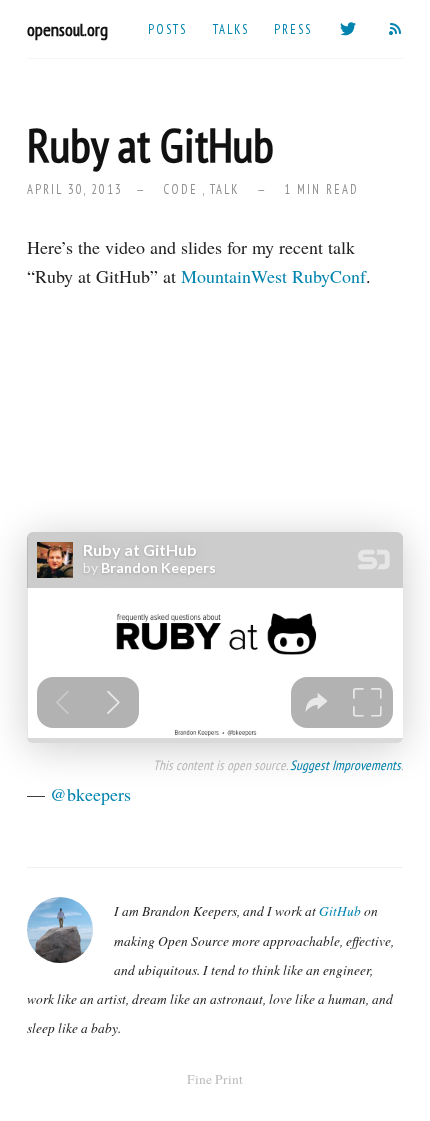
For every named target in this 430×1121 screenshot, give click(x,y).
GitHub (340, 911)
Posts (167, 29)
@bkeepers (90, 794)
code (180, 189)
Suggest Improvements (345, 765)
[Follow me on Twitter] (349, 29)
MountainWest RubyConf (273, 276)
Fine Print (215, 1079)
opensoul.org (67, 29)
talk (224, 189)
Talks (231, 29)
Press (293, 29)
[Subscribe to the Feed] (396, 29)
